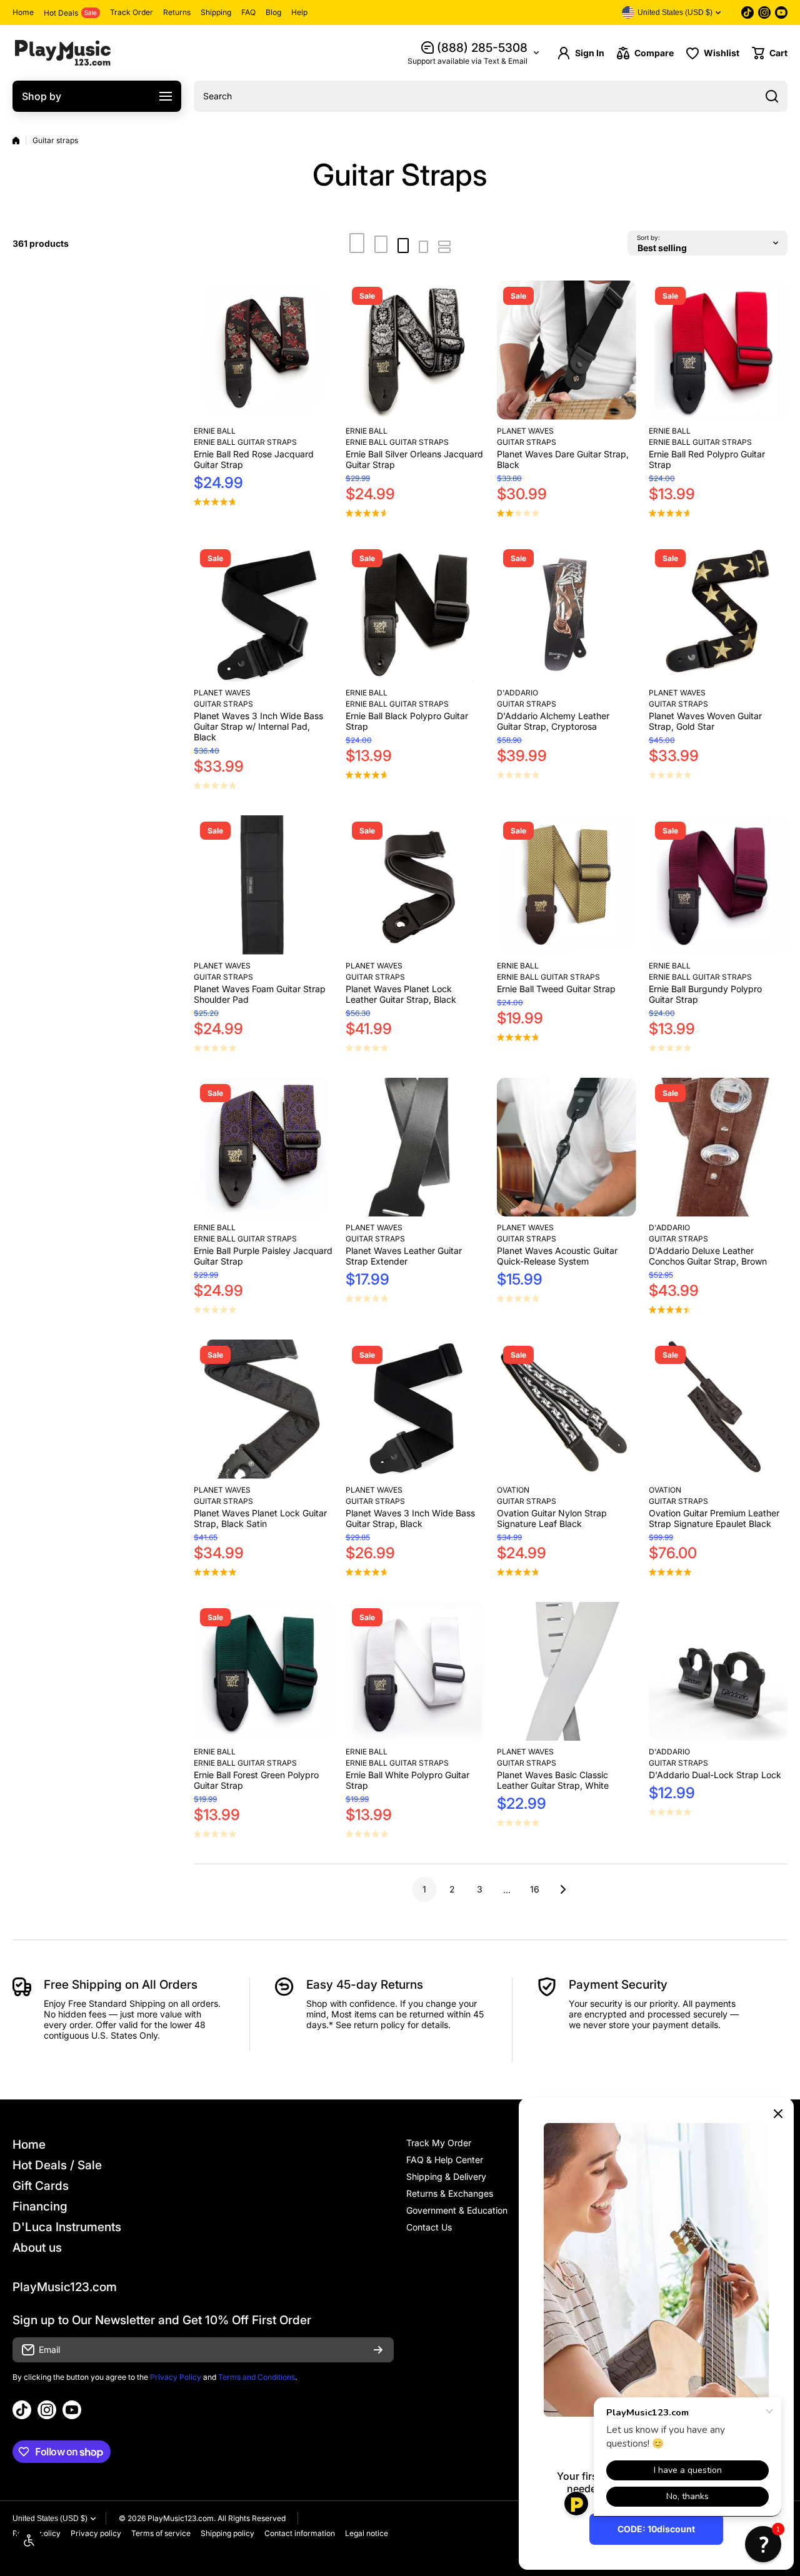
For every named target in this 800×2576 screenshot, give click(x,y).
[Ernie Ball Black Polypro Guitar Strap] (415, 613)
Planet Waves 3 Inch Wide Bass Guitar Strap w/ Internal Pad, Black (258, 726)
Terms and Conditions (257, 2377)
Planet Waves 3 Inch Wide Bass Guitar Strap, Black (410, 1518)
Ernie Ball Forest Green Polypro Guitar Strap (256, 1780)
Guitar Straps (527, 442)
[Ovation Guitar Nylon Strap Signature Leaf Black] (567, 1409)
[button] (770, 53)
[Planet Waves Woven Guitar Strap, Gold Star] (718, 613)
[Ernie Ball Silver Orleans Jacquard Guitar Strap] (415, 350)
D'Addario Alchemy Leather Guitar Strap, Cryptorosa (553, 721)
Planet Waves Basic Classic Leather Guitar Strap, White (553, 1780)
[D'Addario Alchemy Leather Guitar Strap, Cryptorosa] (567, 613)
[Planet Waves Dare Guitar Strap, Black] (567, 350)
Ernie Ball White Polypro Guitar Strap (407, 1780)
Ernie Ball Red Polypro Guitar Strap (707, 459)
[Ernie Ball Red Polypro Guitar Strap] (718, 350)
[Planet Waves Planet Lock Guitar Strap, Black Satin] (263, 1409)
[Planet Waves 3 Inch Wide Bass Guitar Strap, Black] (415, 1409)
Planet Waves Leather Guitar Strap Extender (404, 1256)
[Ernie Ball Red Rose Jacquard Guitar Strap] (263, 350)
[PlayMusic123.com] (62, 53)
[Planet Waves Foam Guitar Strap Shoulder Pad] (263, 885)
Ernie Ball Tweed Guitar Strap (556, 989)
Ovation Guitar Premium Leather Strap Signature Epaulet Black (714, 1518)
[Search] (772, 96)
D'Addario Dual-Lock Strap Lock (715, 1775)
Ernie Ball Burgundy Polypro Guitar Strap (705, 994)
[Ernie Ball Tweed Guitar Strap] (567, 885)
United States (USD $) (50, 2519)
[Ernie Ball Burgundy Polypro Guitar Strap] (718, 885)
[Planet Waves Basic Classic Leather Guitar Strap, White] (567, 1672)
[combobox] (491, 96)
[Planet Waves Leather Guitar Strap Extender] (415, 1147)
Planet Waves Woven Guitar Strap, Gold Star (705, 721)
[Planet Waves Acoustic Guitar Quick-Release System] (567, 1147)
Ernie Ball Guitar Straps (245, 442)
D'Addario (517, 693)
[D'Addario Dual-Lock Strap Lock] (718, 1672)
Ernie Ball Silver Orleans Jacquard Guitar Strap (414, 459)
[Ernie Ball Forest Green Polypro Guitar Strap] (263, 1672)
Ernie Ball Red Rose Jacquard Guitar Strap (254, 459)
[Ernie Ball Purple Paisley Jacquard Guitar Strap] (263, 1147)
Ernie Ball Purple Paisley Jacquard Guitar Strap (263, 1256)
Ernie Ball (215, 431)
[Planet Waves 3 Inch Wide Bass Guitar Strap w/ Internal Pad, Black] (263, 613)
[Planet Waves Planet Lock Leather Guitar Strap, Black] (415, 885)
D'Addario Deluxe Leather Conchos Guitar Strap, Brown (708, 1256)
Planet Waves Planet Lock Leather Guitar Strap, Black (401, 994)
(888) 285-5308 (482, 48)
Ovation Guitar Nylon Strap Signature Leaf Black (552, 1518)
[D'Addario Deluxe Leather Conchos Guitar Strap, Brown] (718, 1147)
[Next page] (559, 1889)
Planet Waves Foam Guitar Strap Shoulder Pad (260, 994)
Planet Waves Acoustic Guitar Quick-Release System (557, 1256)
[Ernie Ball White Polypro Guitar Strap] (415, 1672)
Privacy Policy (176, 2377)
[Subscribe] (378, 2350)
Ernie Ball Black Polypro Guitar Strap (407, 721)
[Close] (778, 2114)
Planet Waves (525, 431)
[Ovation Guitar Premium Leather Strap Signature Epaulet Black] (718, 1409)
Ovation (513, 1490)
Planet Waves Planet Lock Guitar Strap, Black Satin (260, 1518)
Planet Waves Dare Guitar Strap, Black (563, 459)
